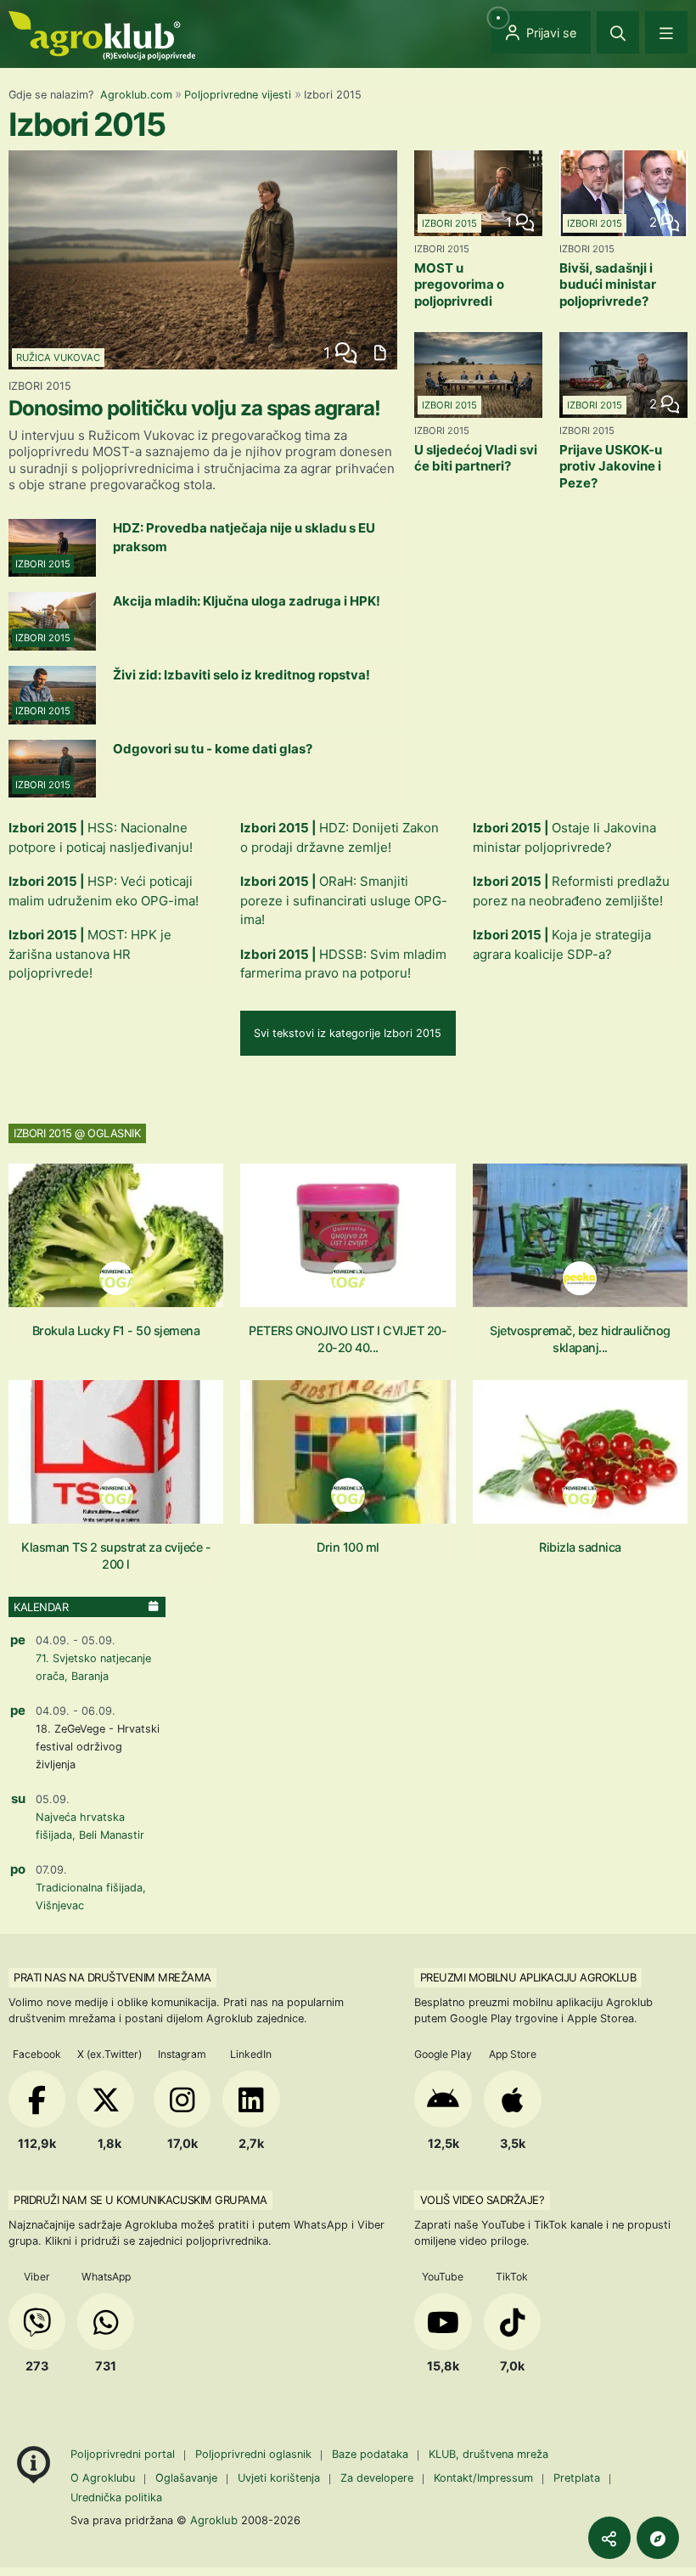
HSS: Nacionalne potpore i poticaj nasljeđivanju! (101, 837)
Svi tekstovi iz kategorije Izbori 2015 (348, 1033)
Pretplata (577, 2478)
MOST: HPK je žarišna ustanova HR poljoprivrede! (90, 954)
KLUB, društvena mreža (488, 2454)
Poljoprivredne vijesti (238, 95)
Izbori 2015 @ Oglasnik (77, 1133)
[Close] (618, 32)
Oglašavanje (186, 2478)
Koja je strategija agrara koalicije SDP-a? (562, 944)
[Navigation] (666, 32)
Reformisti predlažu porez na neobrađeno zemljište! (571, 891)
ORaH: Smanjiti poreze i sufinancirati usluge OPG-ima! (344, 900)
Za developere (377, 2478)
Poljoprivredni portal (124, 2454)
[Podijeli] (609, 2538)
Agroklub (214, 2520)
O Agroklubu (103, 2478)
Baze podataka (372, 2454)
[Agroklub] (102, 34)
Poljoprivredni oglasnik (255, 2454)
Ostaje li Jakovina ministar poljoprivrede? (564, 837)
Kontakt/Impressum (483, 2478)
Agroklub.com (136, 95)
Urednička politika (116, 2497)
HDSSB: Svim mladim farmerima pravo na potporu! (343, 964)
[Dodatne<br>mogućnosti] (658, 2538)
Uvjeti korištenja (279, 2478)
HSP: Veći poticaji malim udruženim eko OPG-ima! (104, 891)
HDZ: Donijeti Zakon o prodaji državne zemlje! (340, 837)
